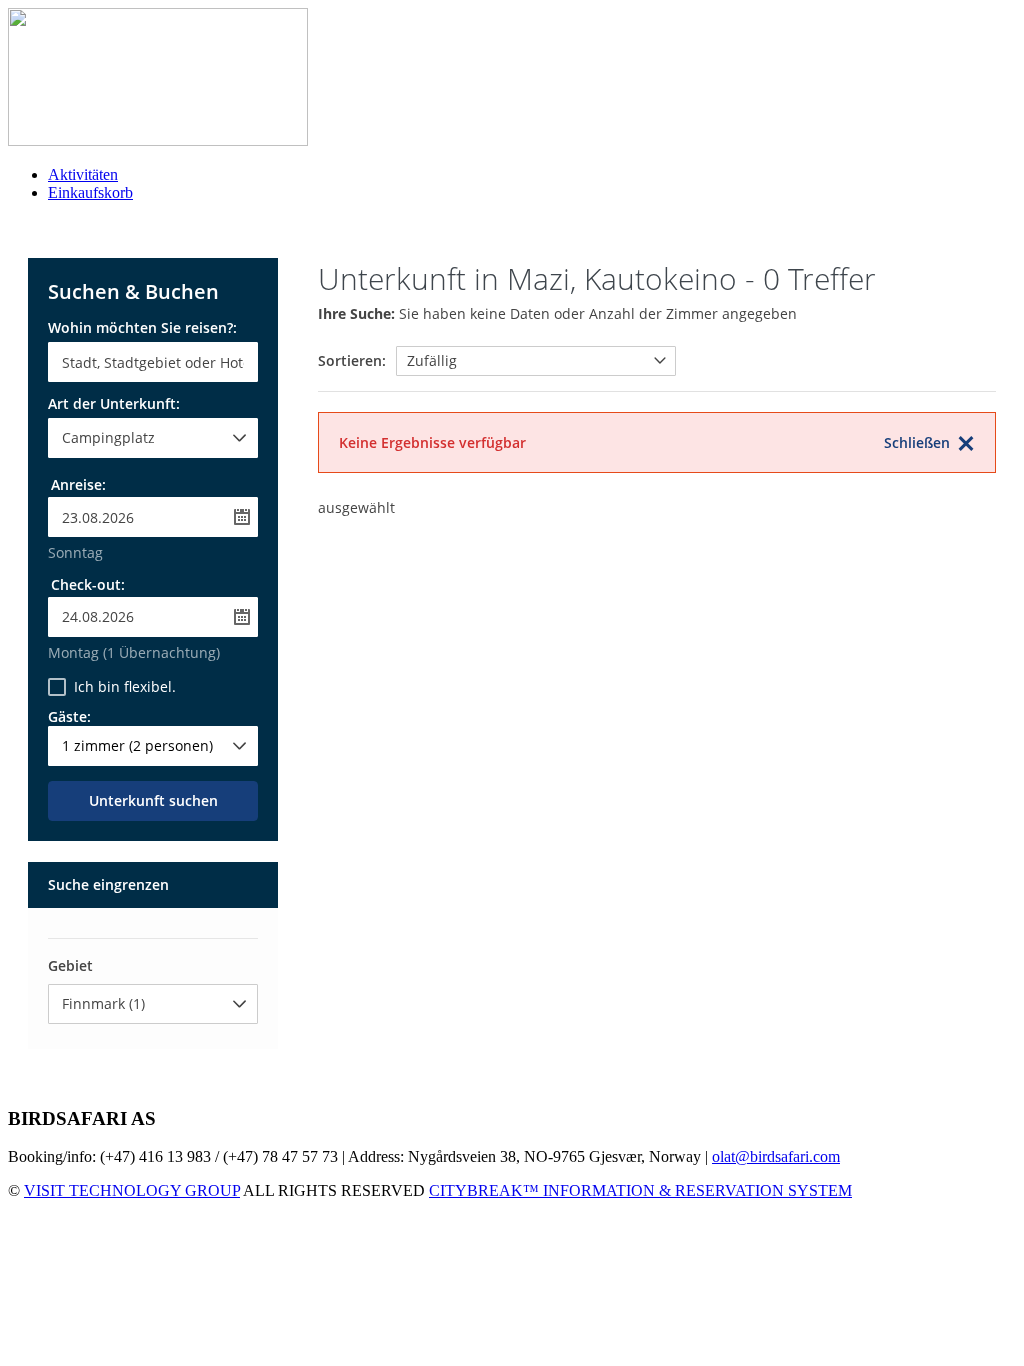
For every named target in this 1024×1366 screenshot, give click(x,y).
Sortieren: (352, 360)
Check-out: (88, 584)
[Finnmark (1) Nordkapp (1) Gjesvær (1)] (153, 1004)
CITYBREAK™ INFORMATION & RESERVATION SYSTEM (640, 1190)
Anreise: (78, 484)
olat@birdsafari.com (776, 1156)
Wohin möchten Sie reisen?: (142, 329)
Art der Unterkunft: (114, 405)
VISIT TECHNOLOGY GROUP (132, 1190)
